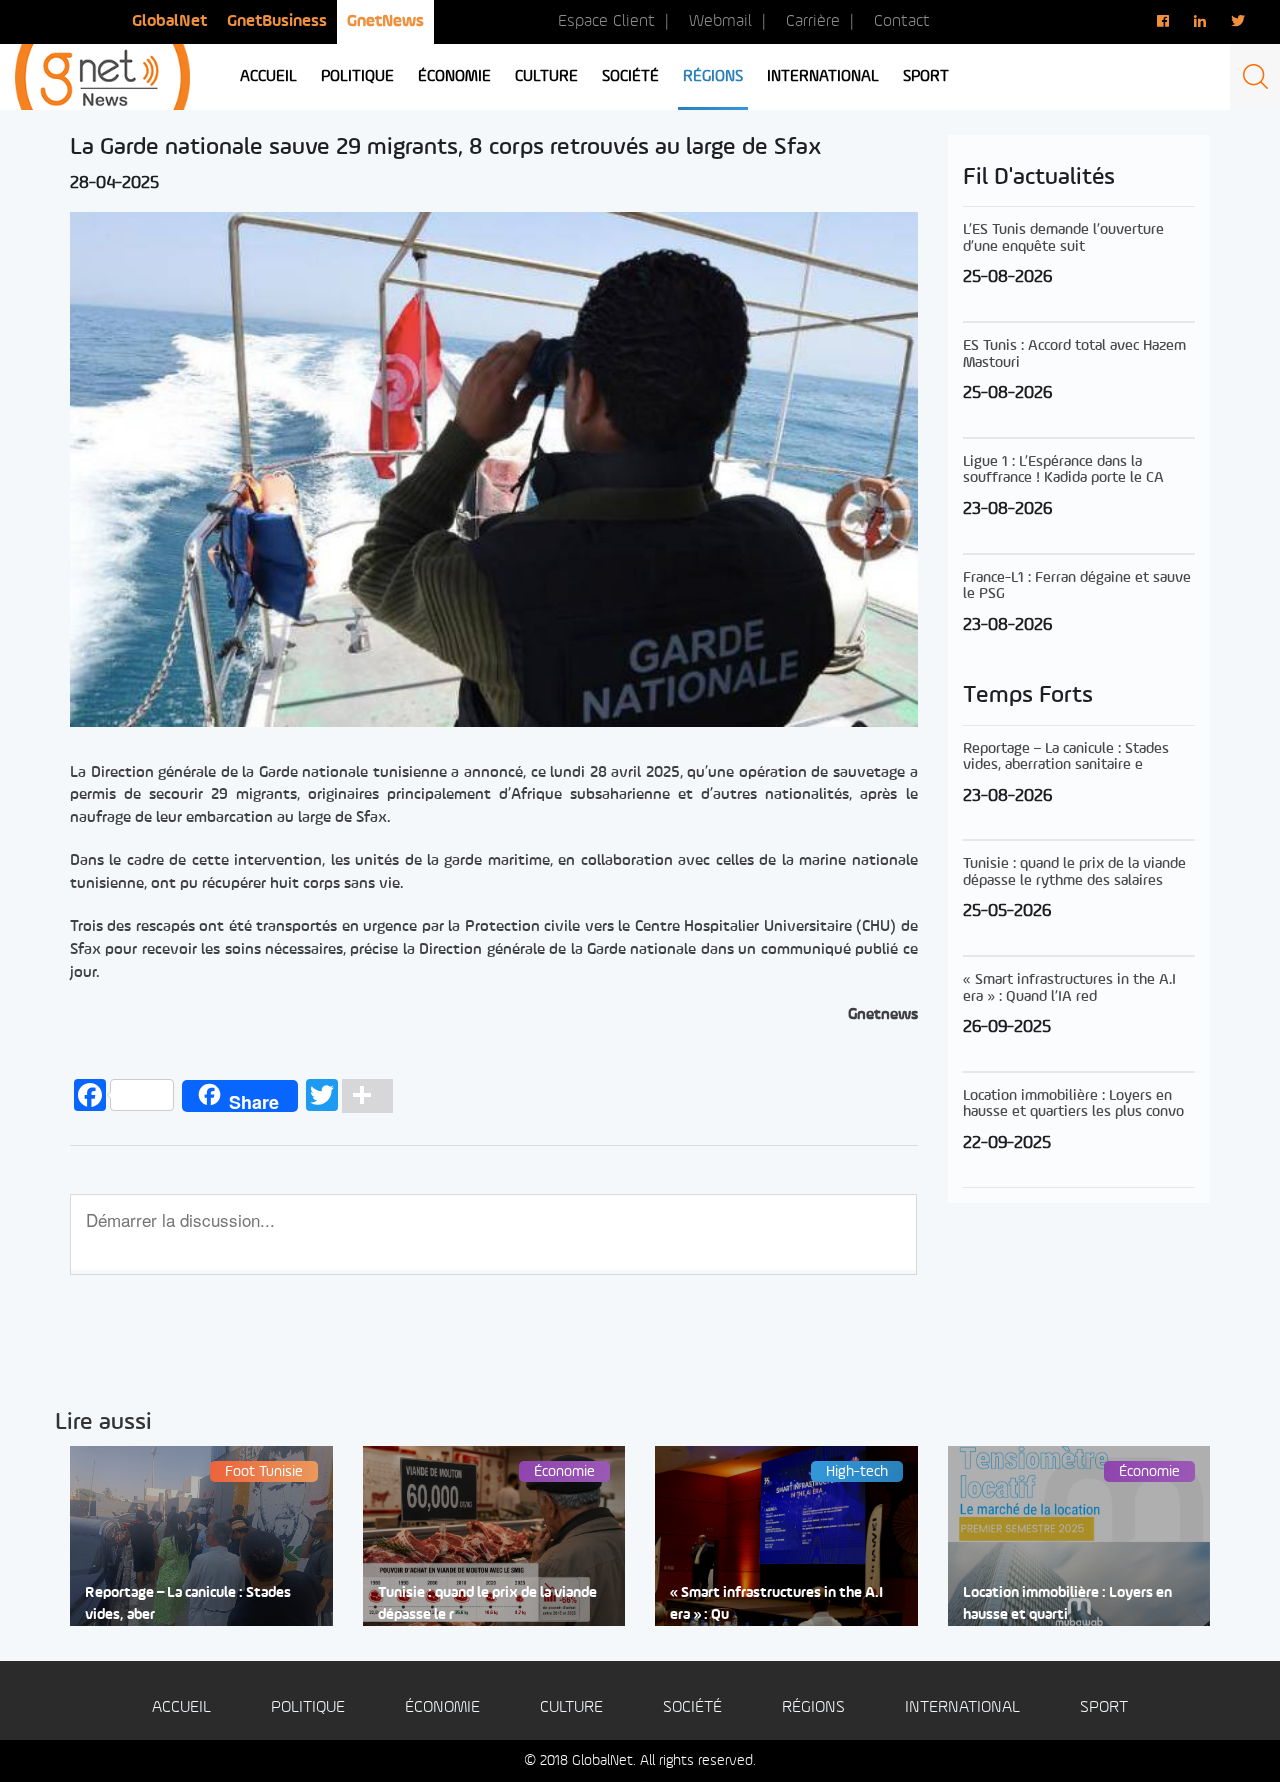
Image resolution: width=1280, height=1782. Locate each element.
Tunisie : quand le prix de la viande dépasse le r (487, 1604)
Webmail (720, 21)
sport (926, 77)
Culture (546, 77)
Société (630, 77)
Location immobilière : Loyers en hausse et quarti (1067, 1604)
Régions (713, 77)
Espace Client (606, 21)
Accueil (268, 77)
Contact (902, 21)
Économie (454, 77)
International (823, 77)
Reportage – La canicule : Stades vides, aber (188, 1604)
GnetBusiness (277, 21)
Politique (357, 77)
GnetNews (385, 21)
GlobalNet (169, 21)
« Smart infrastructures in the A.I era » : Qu (776, 1604)
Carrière (813, 21)
